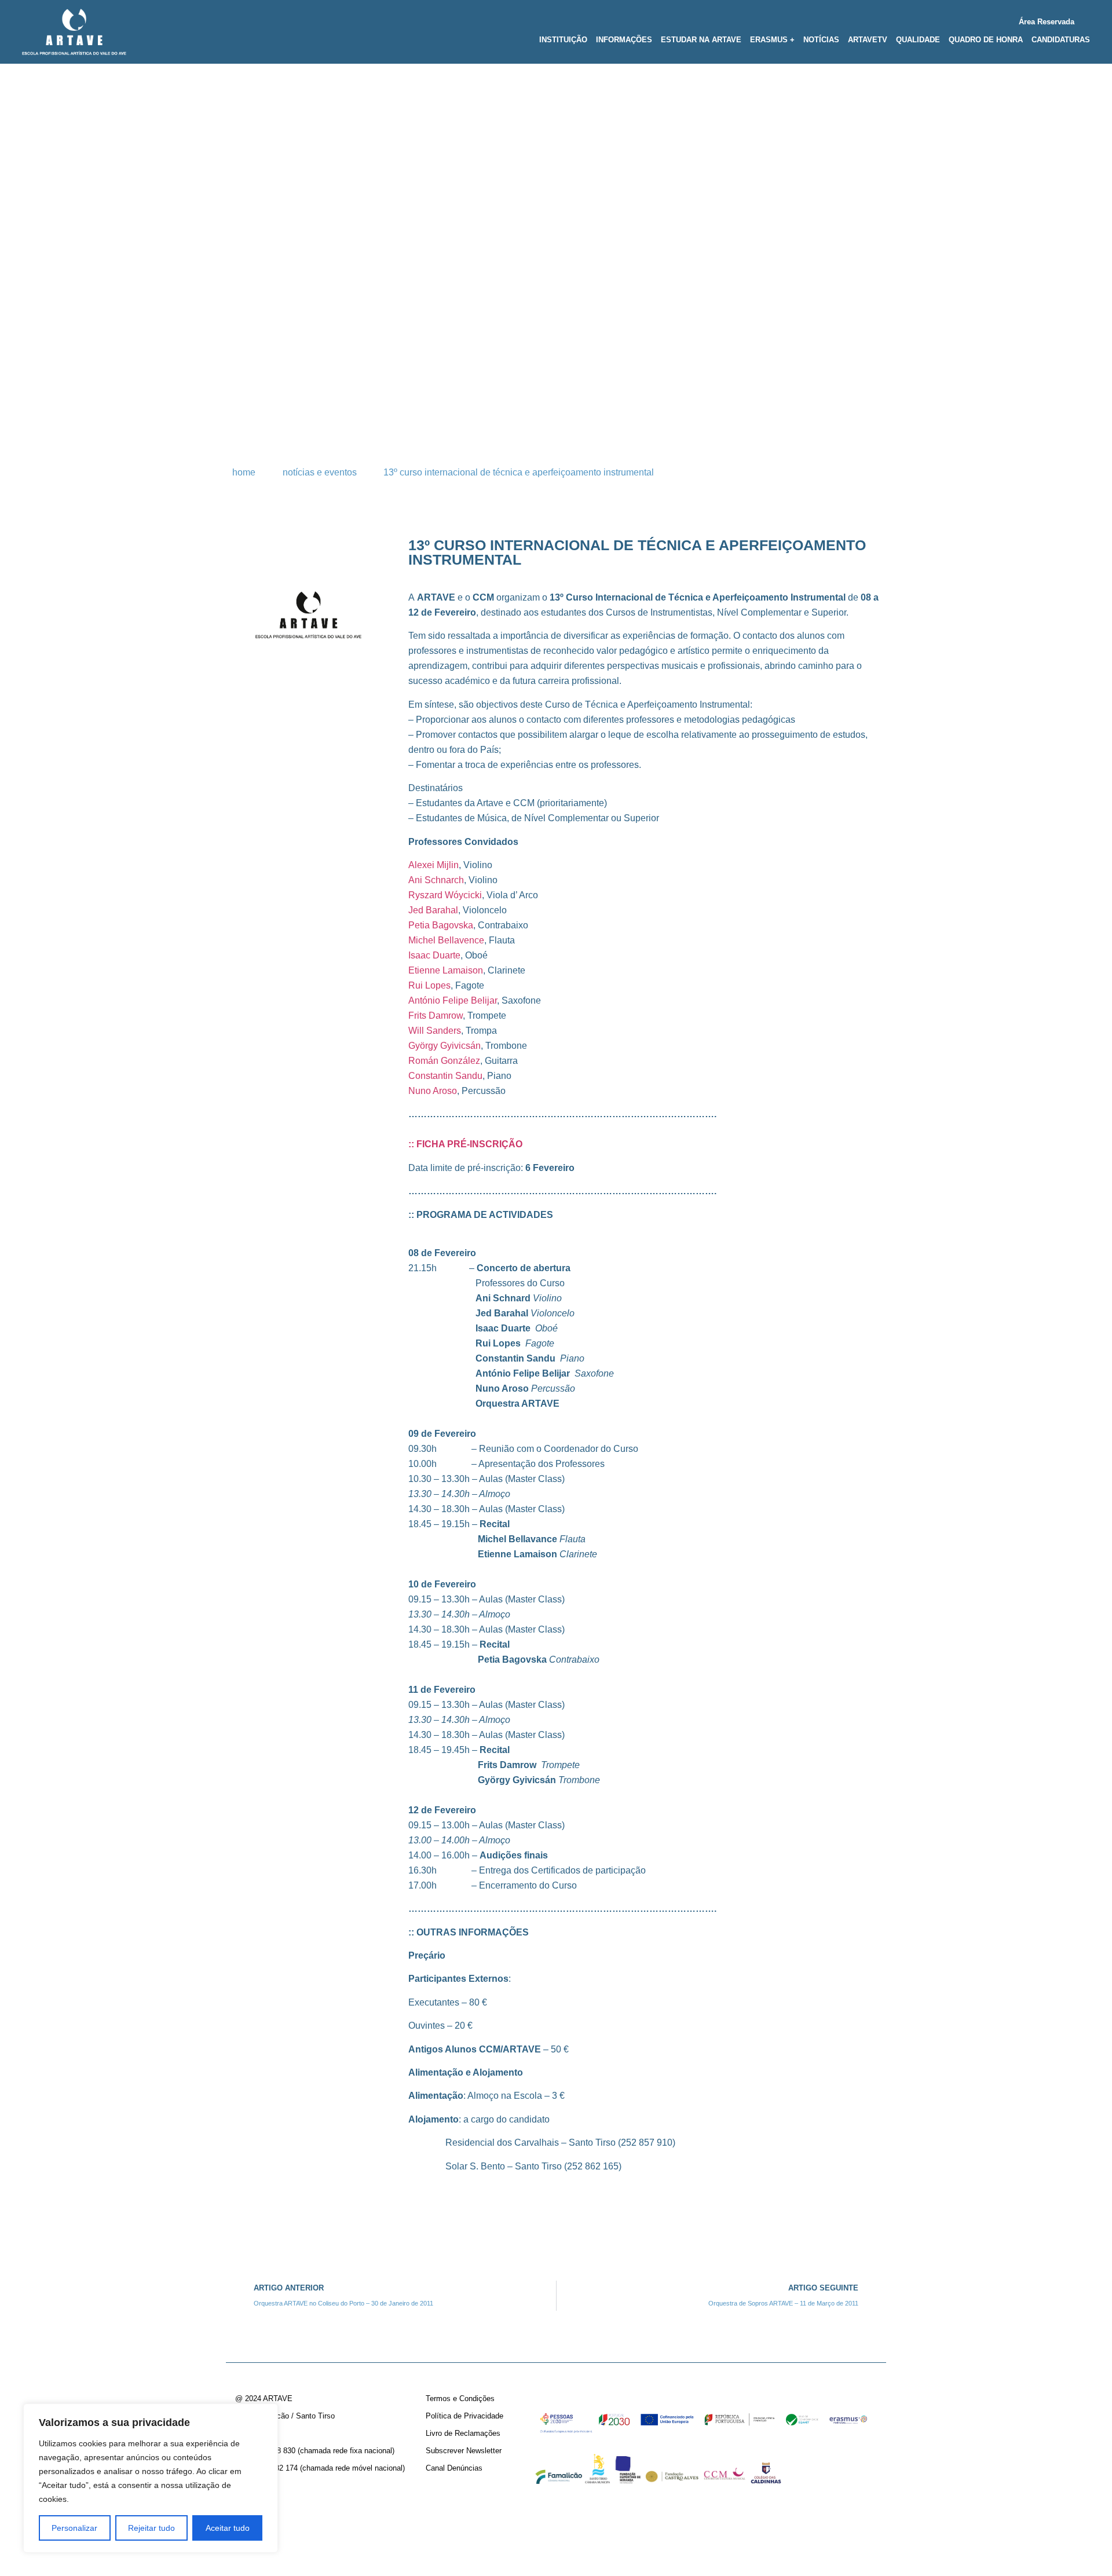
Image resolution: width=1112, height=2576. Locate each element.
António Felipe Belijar (453, 1000)
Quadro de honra (986, 40)
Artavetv (868, 40)
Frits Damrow (436, 1016)
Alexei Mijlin (434, 865)
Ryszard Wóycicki (445, 895)
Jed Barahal (433, 910)
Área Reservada (1047, 22)
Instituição (563, 40)
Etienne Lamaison (446, 970)
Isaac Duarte (434, 955)
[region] (151, 2478)
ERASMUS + (772, 40)
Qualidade (918, 40)
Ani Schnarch (436, 880)
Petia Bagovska (441, 925)
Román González (444, 1061)
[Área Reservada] (1086, 19)
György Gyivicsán (445, 1046)
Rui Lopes (429, 985)
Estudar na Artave (701, 40)
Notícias (821, 40)
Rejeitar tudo (151, 2528)
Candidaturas (1061, 40)
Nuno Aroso (433, 1091)
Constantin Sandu (445, 1076)
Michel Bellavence (446, 940)
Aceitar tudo (228, 2528)
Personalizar (74, 2528)
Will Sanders (435, 1031)
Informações (624, 40)
